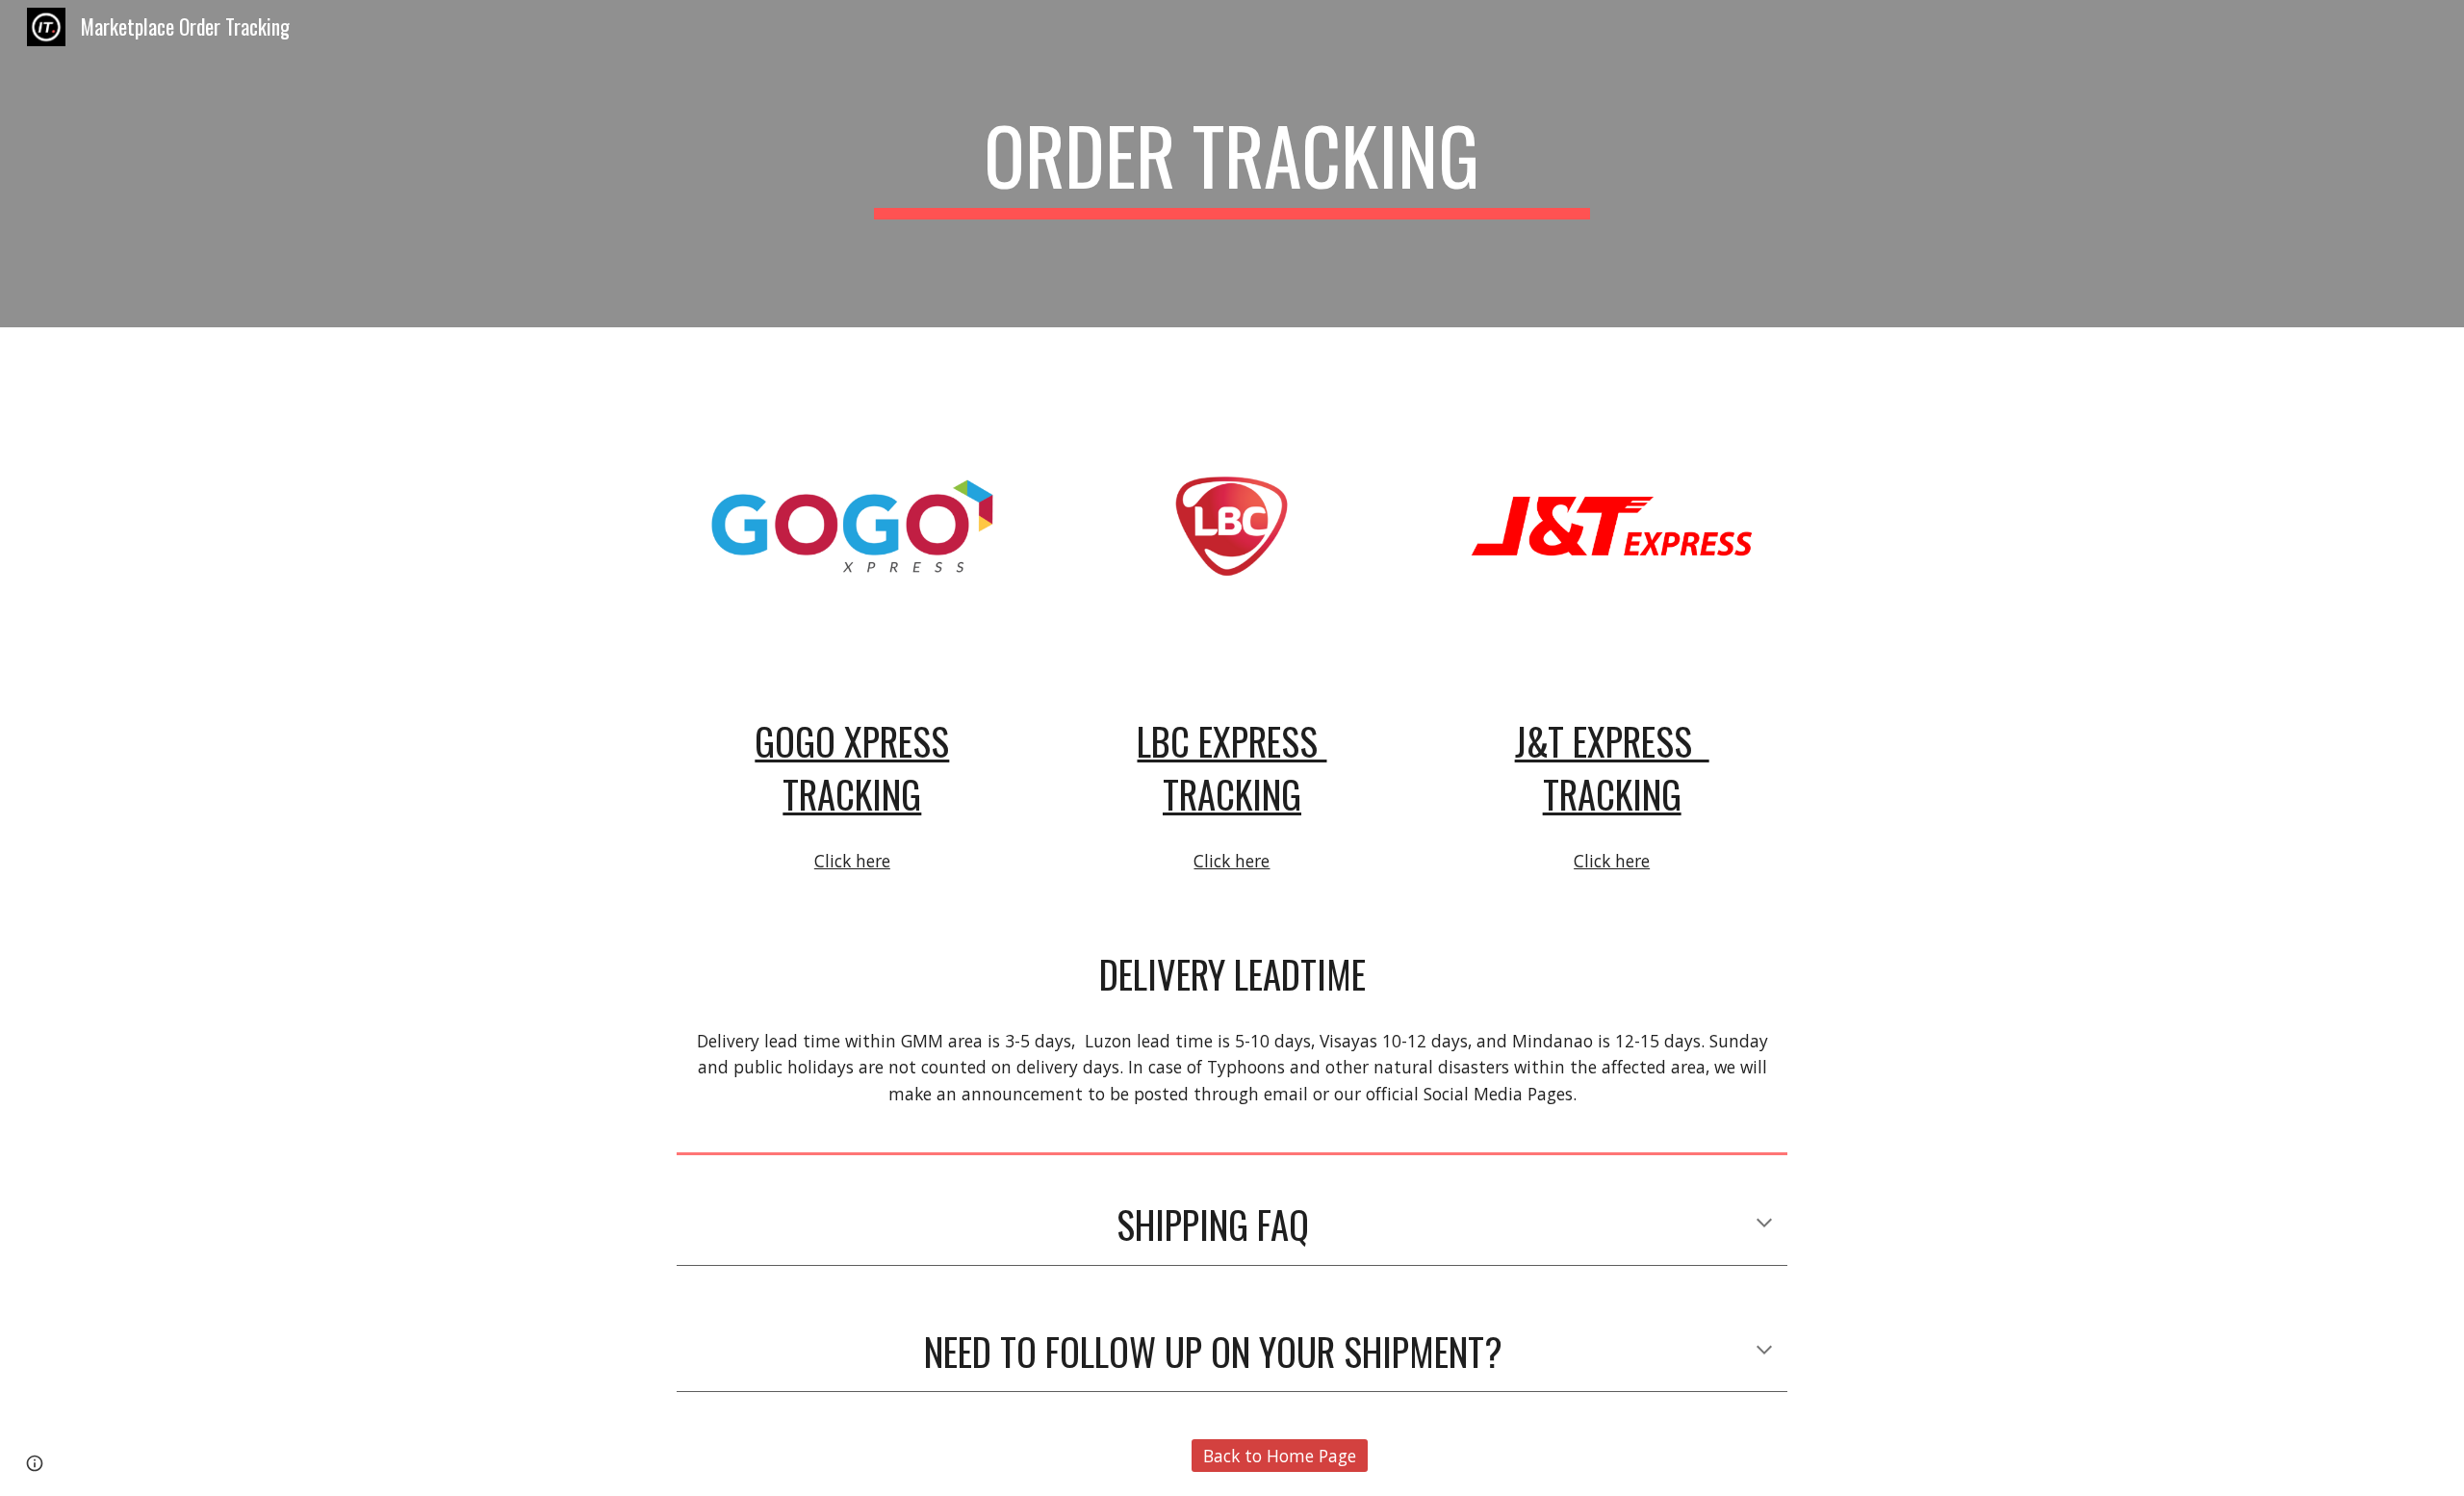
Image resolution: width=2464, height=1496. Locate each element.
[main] (1232, 164)
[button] (1764, 1225)
